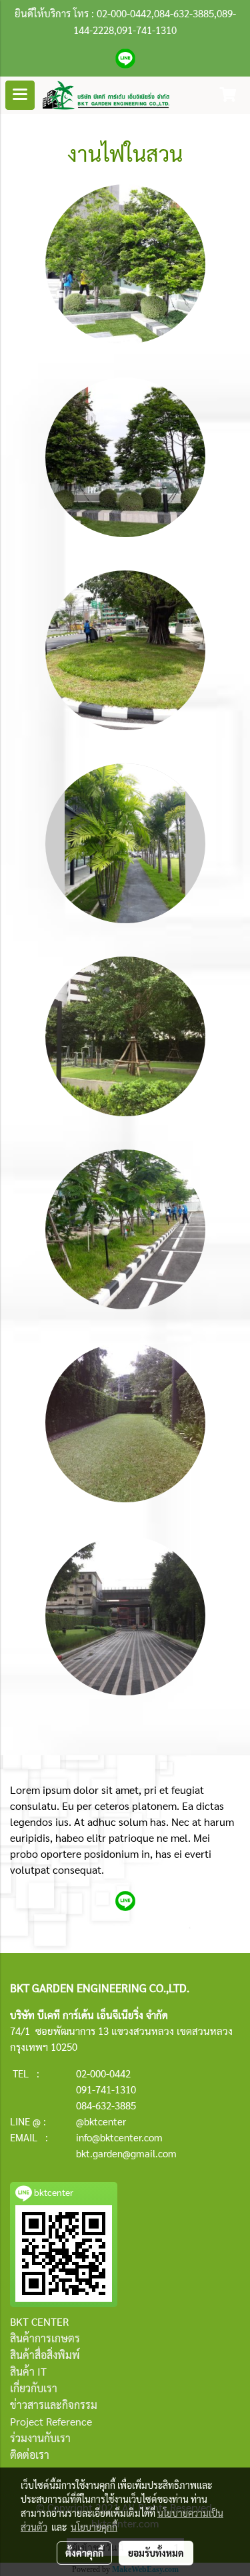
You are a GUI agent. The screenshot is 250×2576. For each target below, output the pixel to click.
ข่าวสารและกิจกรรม (54, 2405)
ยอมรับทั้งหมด (156, 2553)
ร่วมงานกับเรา (40, 2438)
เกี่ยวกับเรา (34, 2388)
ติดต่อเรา (30, 2455)
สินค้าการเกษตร (45, 2338)
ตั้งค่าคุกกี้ (84, 2553)
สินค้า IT (28, 2371)
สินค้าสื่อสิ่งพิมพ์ (45, 2355)
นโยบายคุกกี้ (94, 2527)
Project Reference (51, 2421)
